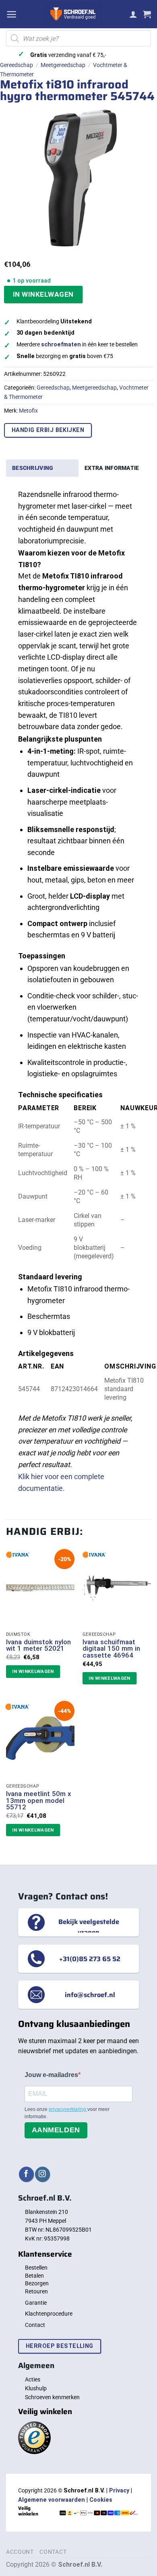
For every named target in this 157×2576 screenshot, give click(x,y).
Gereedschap (17, 65)
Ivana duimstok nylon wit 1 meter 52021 (38, 1645)
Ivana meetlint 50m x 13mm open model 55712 (38, 1800)
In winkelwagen (43, 294)
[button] (11, 14)
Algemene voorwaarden (52, 2500)
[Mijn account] (133, 14)
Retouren (36, 2291)
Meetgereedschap (63, 65)
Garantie (36, 2303)
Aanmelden (56, 2130)
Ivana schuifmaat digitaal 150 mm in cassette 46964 (111, 1649)
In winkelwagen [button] (33, 1671)
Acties (33, 2379)
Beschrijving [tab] (33, 468)
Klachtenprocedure (49, 2314)
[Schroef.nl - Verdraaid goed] (73, 14)
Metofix (28, 411)
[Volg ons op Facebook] (26, 2174)
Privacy (119, 2491)
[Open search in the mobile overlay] (78, 38)
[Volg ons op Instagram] (42, 2174)
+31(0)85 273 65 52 (90, 1958)
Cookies (101, 2500)
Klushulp (36, 2388)
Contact (35, 2325)
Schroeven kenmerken (52, 2397)
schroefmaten (61, 345)
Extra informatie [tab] (112, 468)
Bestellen (36, 2268)
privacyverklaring (68, 2109)
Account (20, 2552)
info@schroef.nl (90, 1995)
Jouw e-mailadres (51, 2075)
